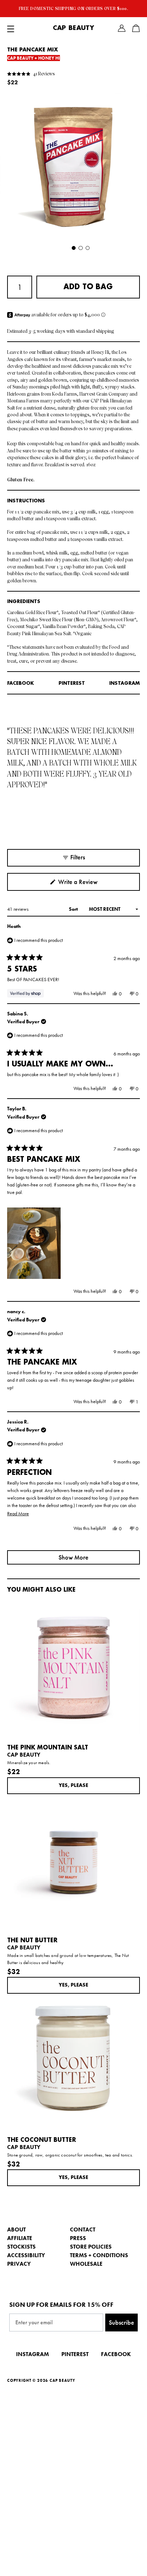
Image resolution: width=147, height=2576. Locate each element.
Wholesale (86, 2264)
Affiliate (20, 2238)
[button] (31, 73)
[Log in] (122, 28)
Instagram (125, 683)
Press (78, 2238)
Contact (83, 2229)
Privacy (19, 2264)
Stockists (21, 2247)
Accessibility (26, 2255)
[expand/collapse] (11, 28)
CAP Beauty (73, 28)
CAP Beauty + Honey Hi (34, 58)
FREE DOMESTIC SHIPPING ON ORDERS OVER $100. (74, 9)
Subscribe (121, 2322)
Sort (74, 909)
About (16, 2229)
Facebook (21, 683)
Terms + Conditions (99, 2255)
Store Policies (91, 2247)
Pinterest (72, 683)
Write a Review (88, 884)
